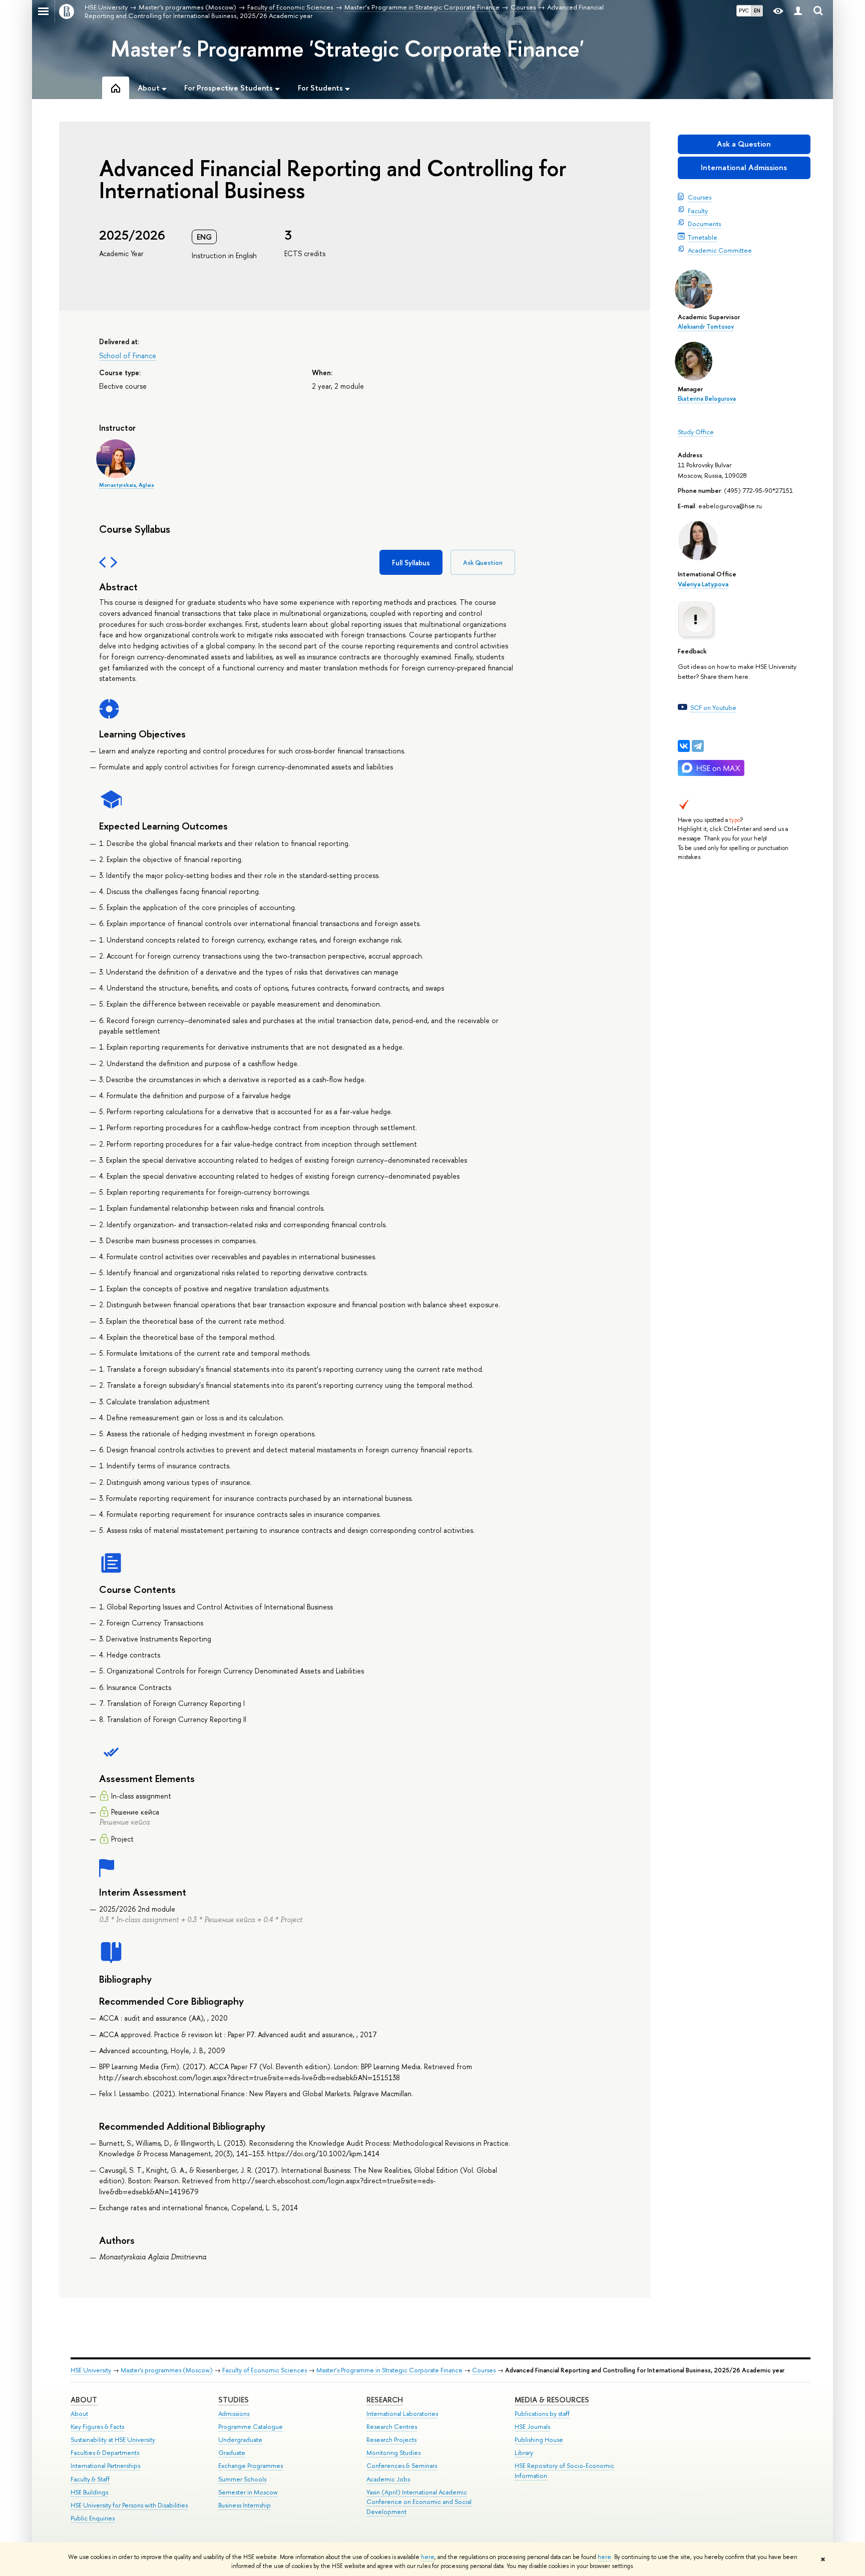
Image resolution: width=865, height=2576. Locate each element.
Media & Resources (552, 2400)
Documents (704, 224)
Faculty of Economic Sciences (265, 2370)
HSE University (91, 2370)
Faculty (698, 211)
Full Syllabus (411, 563)
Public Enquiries (93, 2518)
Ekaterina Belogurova (707, 399)
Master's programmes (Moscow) (167, 2370)
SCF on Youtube (713, 707)
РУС (744, 11)
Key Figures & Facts (97, 2427)
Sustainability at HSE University (113, 2440)
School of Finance (128, 355)
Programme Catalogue (251, 2427)
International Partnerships (105, 2466)
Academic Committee (720, 250)
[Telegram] (698, 746)
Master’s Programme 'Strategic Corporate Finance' (347, 49)
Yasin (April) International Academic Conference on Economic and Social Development (419, 2502)
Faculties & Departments (105, 2453)
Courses (700, 197)
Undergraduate (240, 2440)
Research (385, 2400)
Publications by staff (542, 2414)
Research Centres (392, 2427)
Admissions (234, 2414)
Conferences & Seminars (402, 2466)
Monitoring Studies (393, 2453)
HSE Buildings (89, 2492)
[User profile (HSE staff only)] (798, 11)
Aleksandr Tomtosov (706, 327)
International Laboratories (402, 2414)
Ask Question (483, 563)
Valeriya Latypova (703, 584)
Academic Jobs (388, 2479)
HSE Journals (532, 2427)
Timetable (703, 237)
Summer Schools (242, 2479)
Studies (234, 2400)
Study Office (696, 432)
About (84, 2400)
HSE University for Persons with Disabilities (129, 2505)
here (428, 2557)
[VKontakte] (684, 746)
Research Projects (391, 2440)
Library (524, 2453)
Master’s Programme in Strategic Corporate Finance (389, 2370)
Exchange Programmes (251, 2466)
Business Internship (245, 2505)
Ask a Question (744, 144)
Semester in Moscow (248, 2492)
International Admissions (744, 167)
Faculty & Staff (90, 2479)
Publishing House (539, 2440)
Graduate (232, 2453)
